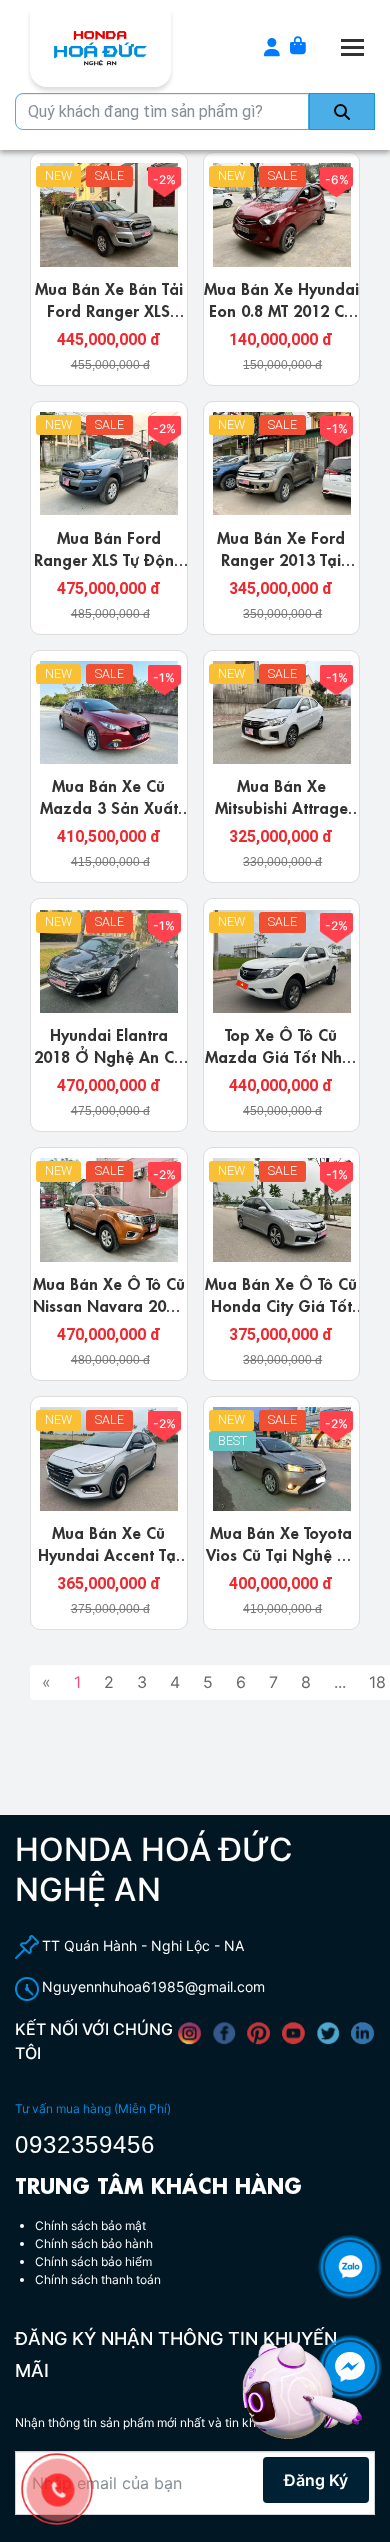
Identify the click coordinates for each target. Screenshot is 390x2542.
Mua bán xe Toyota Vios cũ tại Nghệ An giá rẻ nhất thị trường (281, 1564)
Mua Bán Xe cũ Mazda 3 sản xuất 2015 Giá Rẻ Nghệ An (109, 817)
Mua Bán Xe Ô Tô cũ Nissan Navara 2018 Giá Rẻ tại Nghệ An (109, 1304)
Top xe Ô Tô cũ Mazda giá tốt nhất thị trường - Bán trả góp (281, 1066)
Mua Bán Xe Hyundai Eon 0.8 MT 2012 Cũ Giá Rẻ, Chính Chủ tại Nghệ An (281, 320)
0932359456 (85, 2144)
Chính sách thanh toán (98, 2279)
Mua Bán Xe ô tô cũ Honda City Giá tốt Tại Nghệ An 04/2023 (281, 1315)
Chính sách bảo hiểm (93, 2261)
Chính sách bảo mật (90, 2225)
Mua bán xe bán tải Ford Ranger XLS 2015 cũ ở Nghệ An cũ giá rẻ (108, 320)
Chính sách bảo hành (94, 2243)
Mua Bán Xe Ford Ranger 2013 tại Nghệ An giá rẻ (281, 558)
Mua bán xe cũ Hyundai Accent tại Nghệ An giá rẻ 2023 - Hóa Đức (109, 1564)
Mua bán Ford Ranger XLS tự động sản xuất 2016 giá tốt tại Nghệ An (109, 569)
